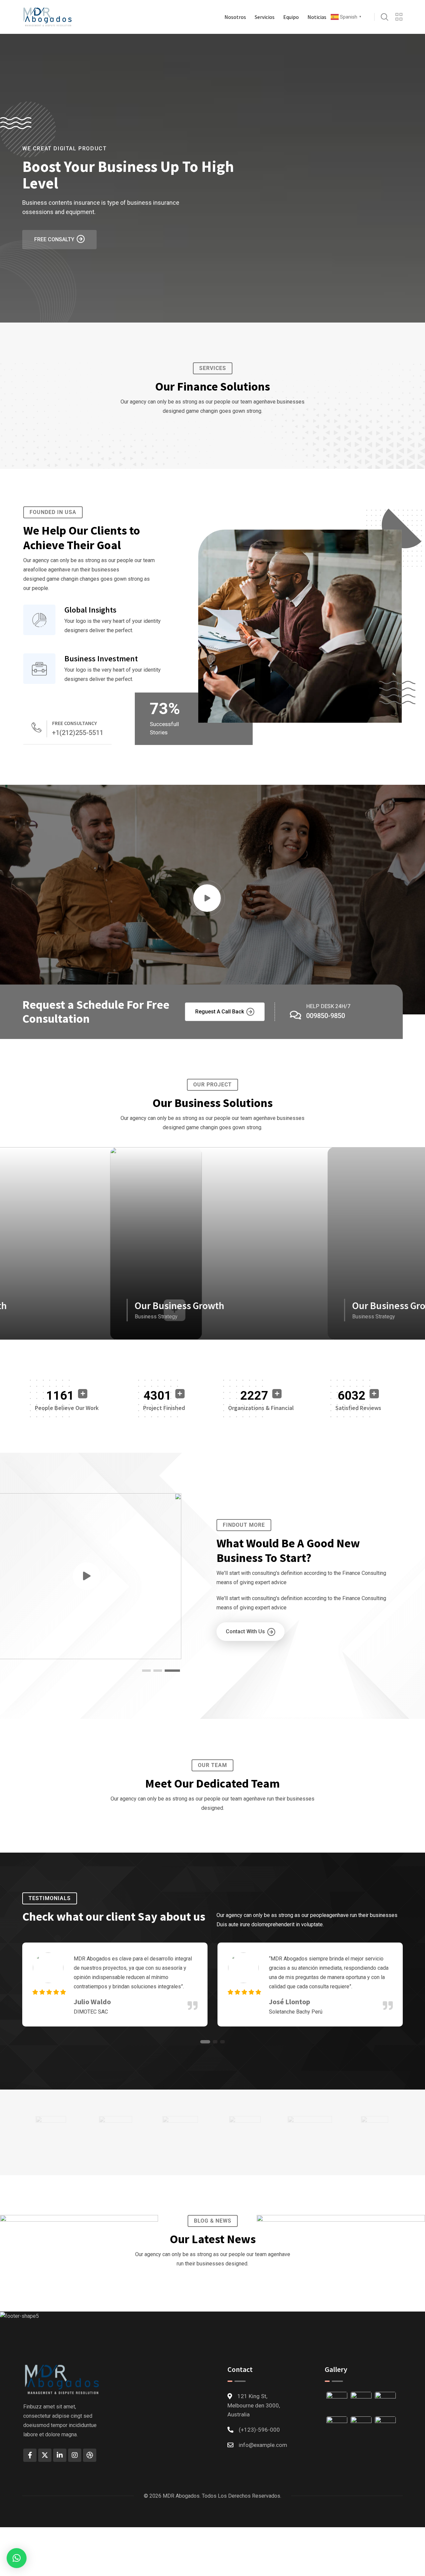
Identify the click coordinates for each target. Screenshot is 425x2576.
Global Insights (90, 610)
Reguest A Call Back (220, 1012)
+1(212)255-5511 (78, 733)
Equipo (291, 17)
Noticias (317, 17)
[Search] (384, 17)
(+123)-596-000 (259, 2430)
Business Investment (101, 659)
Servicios (265, 17)
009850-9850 (326, 1016)
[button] (172, 1671)
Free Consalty (54, 239)
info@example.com (263, 2445)
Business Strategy (155, 1317)
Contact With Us (245, 1631)
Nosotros (235, 17)
